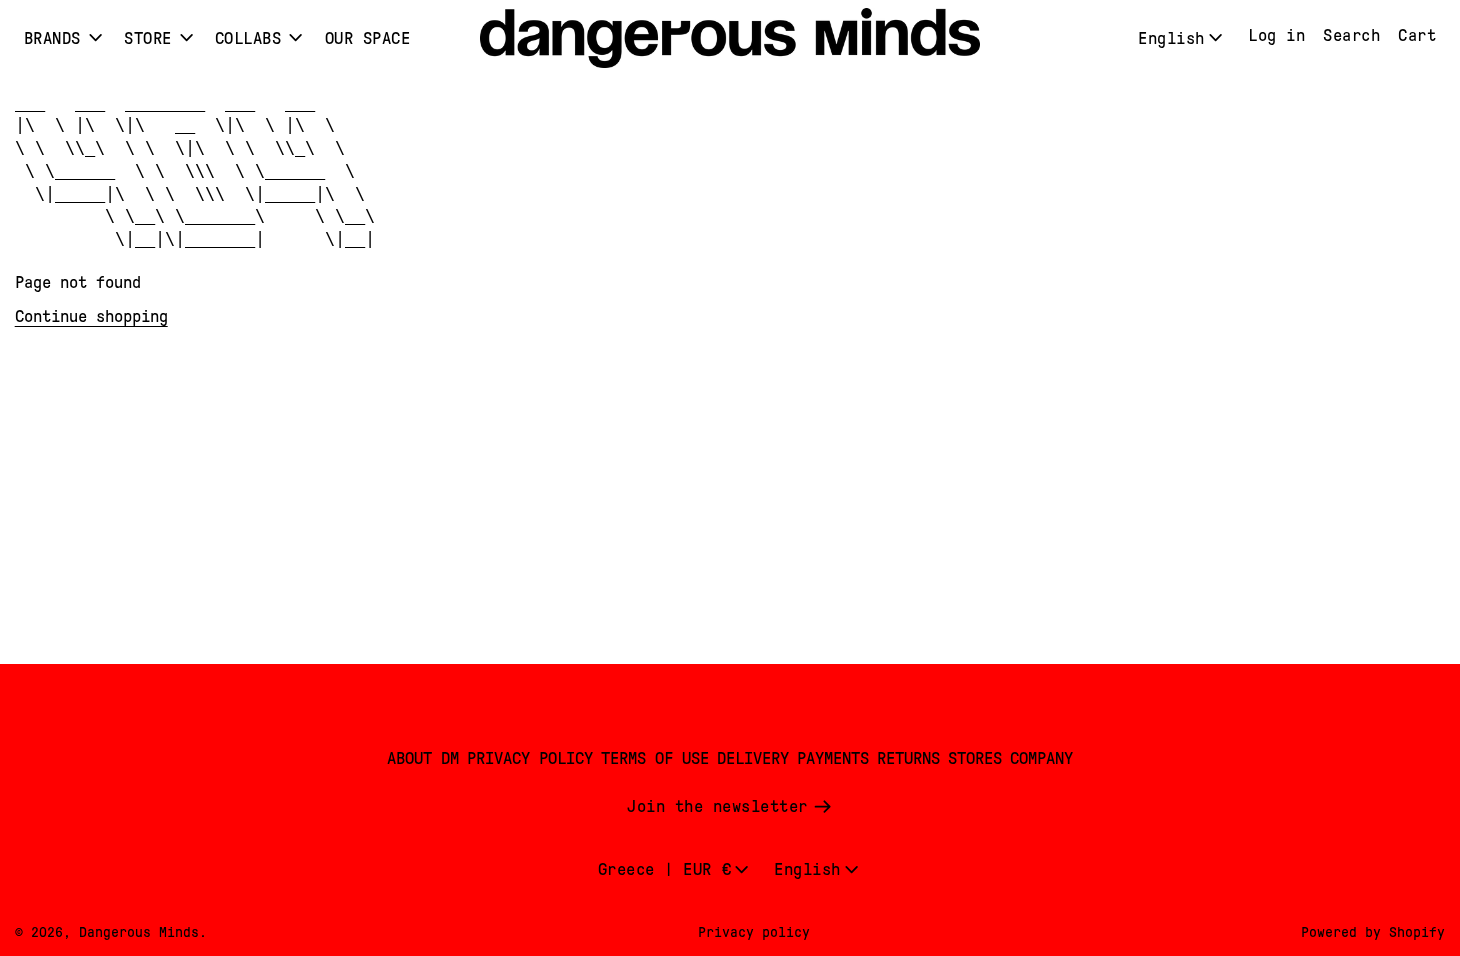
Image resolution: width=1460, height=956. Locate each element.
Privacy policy (754, 932)
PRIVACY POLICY (530, 758)
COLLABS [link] (248, 38)
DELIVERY (753, 758)
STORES (975, 758)
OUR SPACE (368, 38)
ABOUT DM (423, 758)
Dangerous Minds (139, 932)
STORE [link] (148, 38)
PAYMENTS (833, 758)
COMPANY (1041, 758)
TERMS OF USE (655, 758)
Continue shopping (91, 316)
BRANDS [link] (52, 38)
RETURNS (908, 758)
